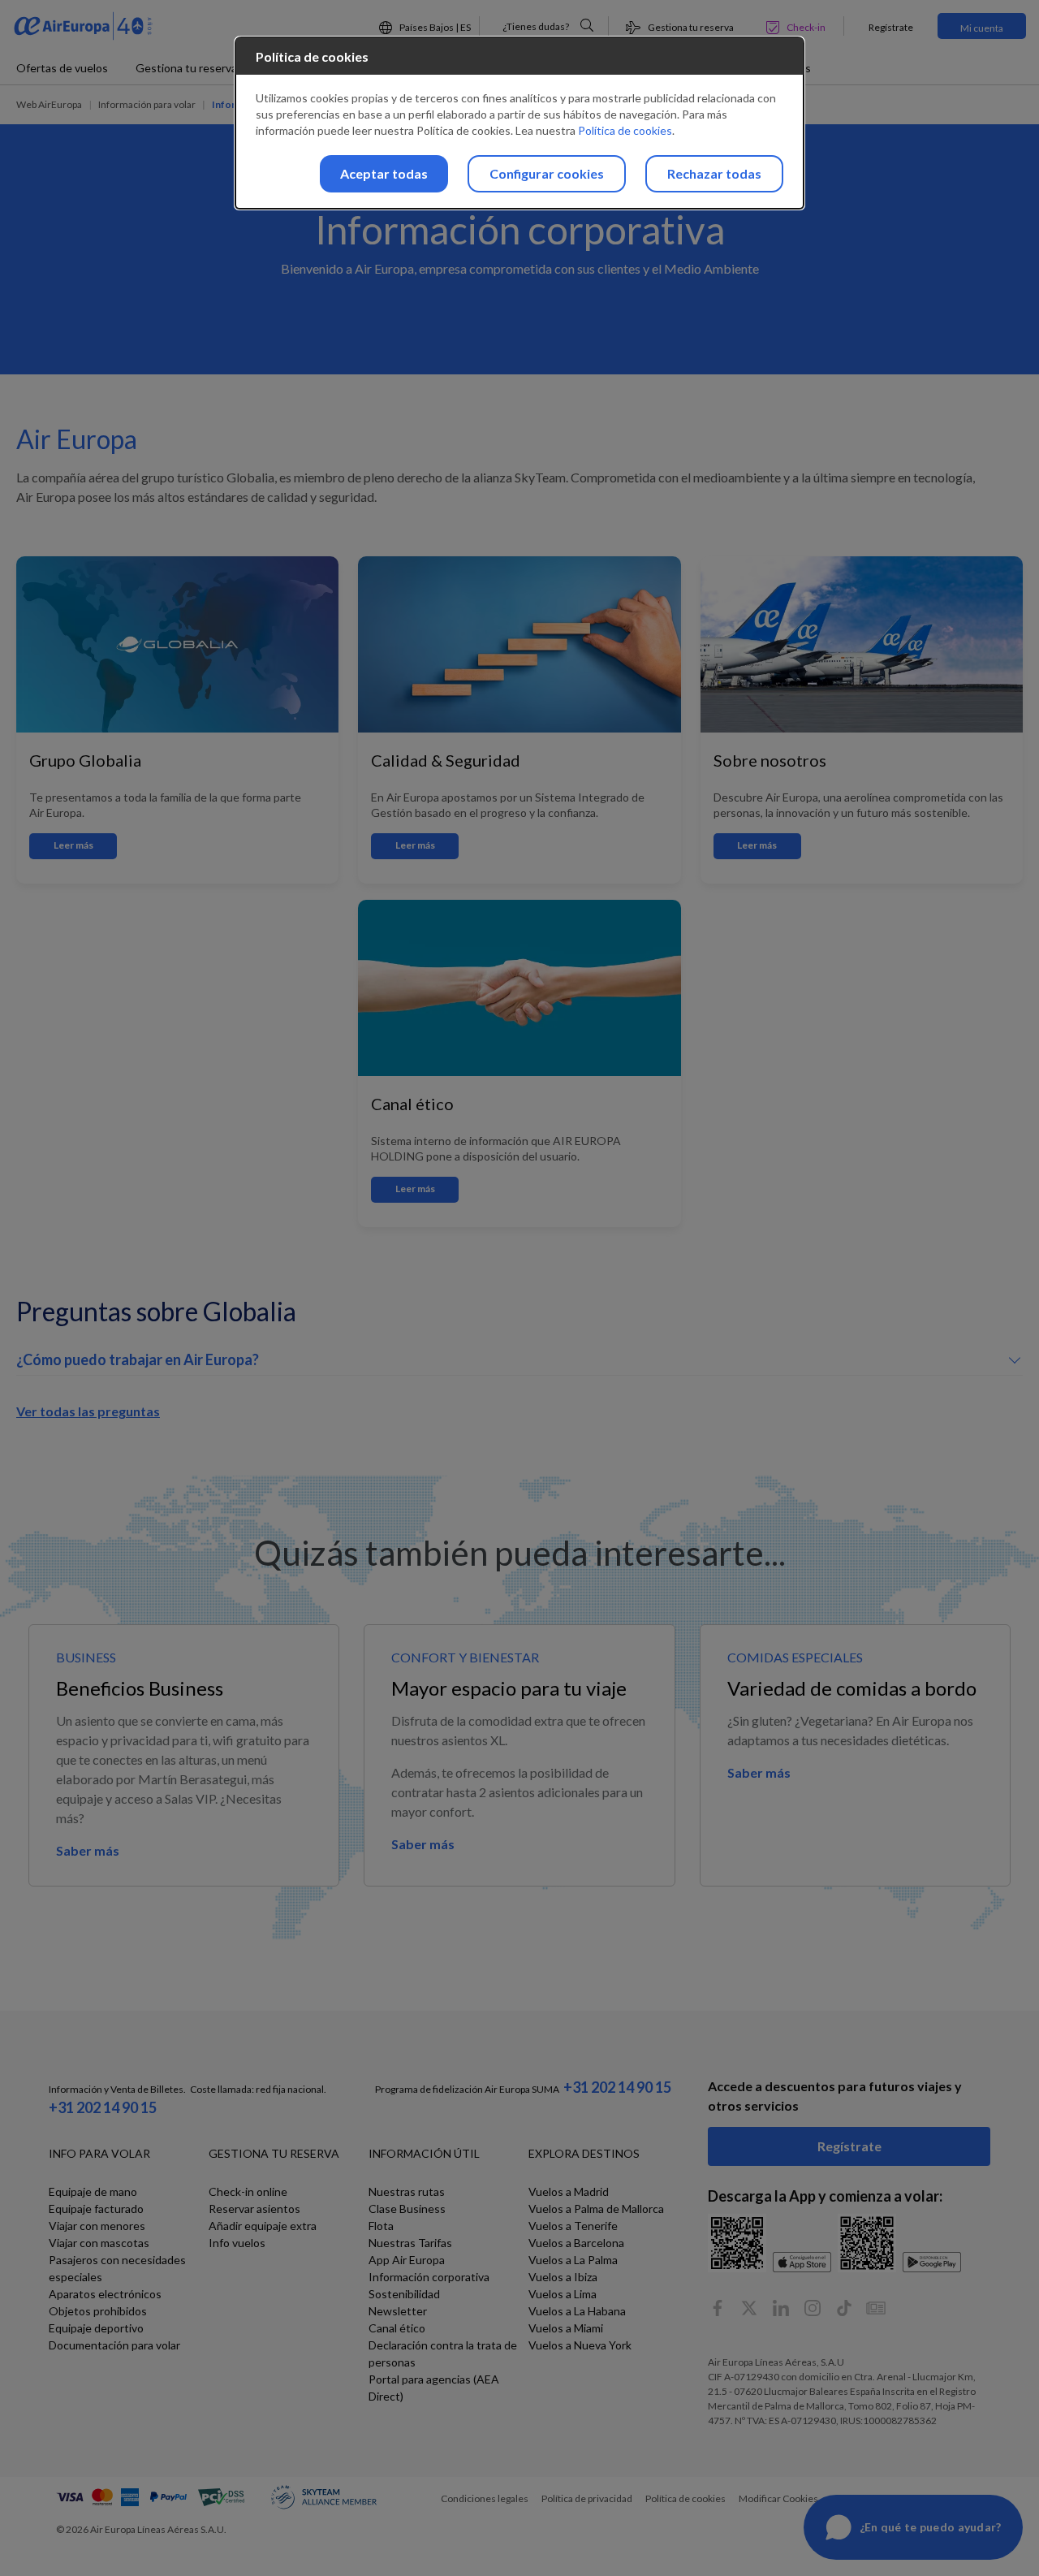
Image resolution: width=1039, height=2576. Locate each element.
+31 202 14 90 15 (103, 2107)
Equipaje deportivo (96, 2328)
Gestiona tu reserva (186, 68)
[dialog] (519, 123)
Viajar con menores (97, 2226)
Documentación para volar (114, 2345)
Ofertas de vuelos (62, 68)
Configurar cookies (547, 173)
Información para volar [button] (147, 104)
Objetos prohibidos (98, 2311)
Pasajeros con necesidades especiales (117, 2268)
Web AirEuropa (49, 104)
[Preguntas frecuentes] (587, 25)
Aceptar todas (384, 173)
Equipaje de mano (93, 2191)
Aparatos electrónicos (105, 2294)
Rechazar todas (714, 173)
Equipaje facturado (96, 2209)
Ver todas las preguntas (88, 1411)
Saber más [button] (88, 1850)
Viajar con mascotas (99, 2243)
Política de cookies (625, 130)
